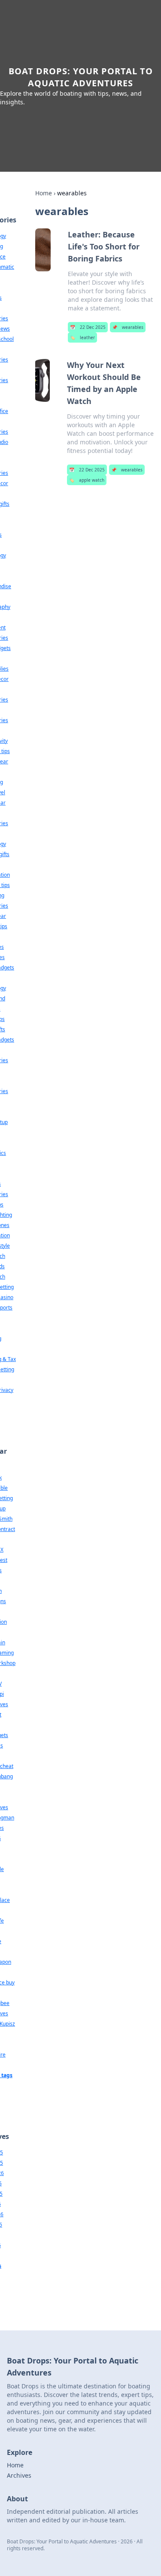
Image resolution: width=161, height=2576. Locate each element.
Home (44, 193)
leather (82, 337)
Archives (19, 2475)
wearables (128, 327)
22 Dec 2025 (88, 327)
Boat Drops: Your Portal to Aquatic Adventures (81, 77)
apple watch (87, 480)
